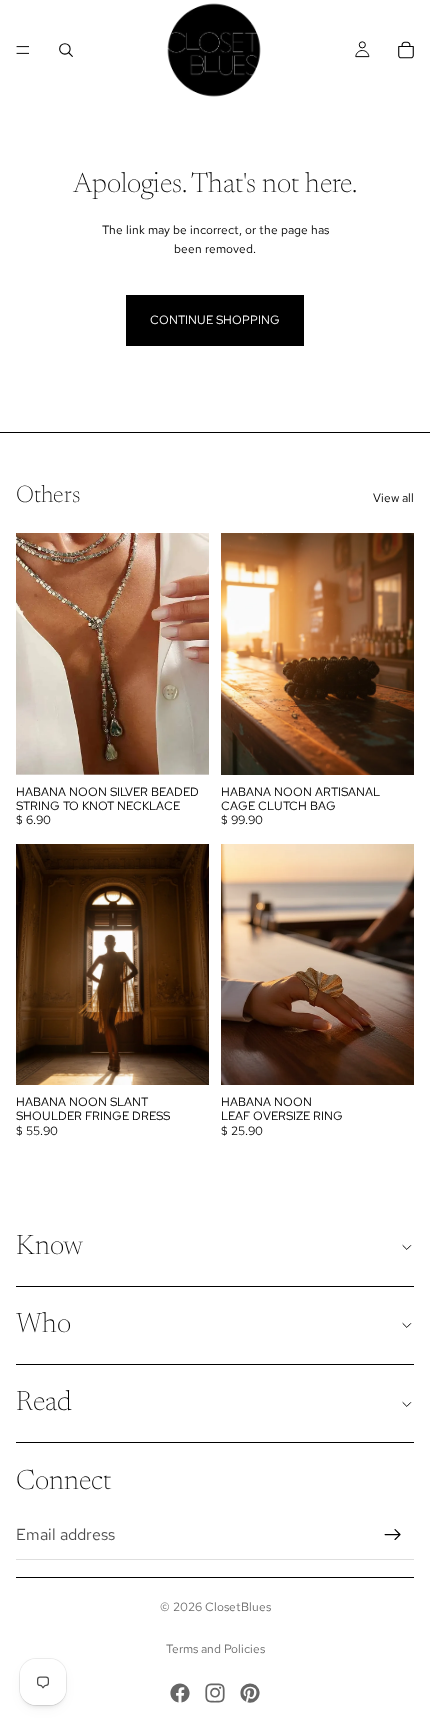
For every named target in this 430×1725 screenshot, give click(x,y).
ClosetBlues (238, 1607)
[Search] (66, 50)
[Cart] (406, 50)
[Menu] (23, 50)
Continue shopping (215, 320)
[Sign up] (393, 1535)
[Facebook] (180, 1693)
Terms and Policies (215, 1649)
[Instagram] (215, 1693)
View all (393, 498)
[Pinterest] (250, 1693)
